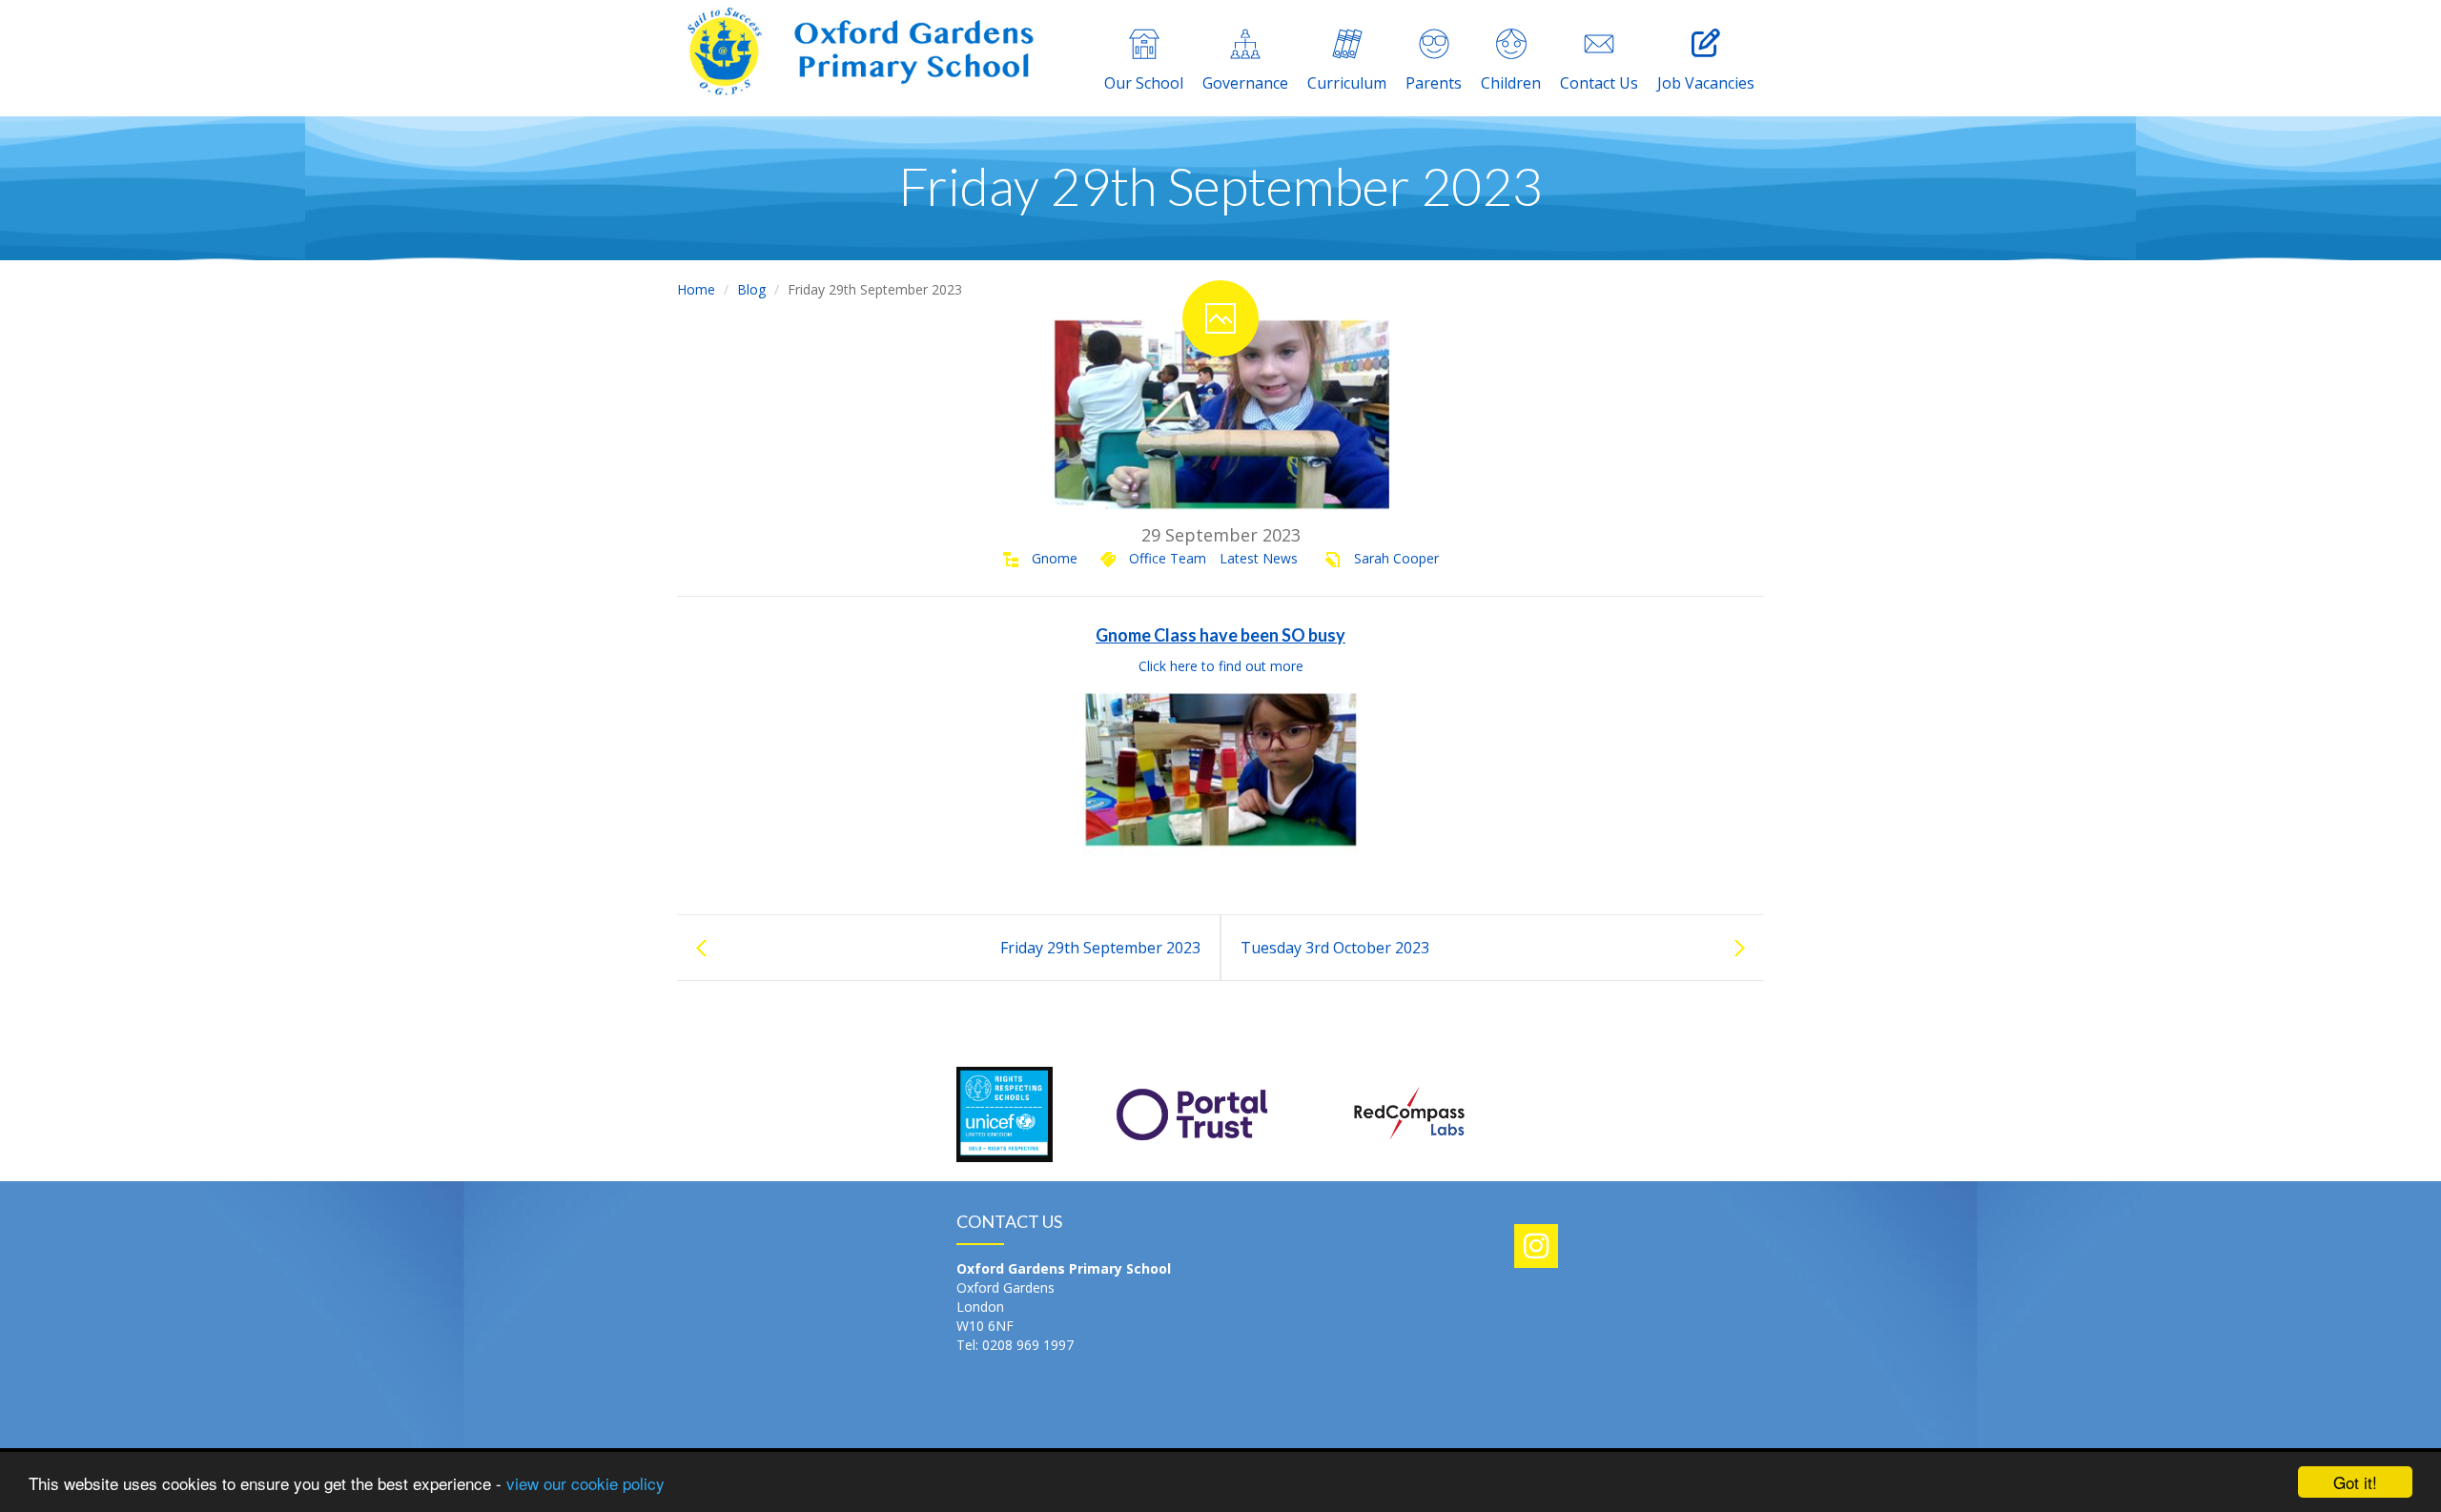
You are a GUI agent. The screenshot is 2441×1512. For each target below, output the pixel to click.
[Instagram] (1536, 1246)
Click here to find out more (1221, 666)
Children (1511, 83)
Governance (1245, 83)
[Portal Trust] (1192, 1112)
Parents (1434, 83)
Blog (751, 289)
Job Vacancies (1706, 83)
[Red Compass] (1408, 1112)
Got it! (2355, 1482)
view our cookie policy (585, 1483)
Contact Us (1599, 83)
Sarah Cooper (1396, 558)
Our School (1144, 83)
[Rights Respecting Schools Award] (1005, 1112)
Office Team (1168, 558)
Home (696, 289)
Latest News (1259, 558)
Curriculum (1347, 83)
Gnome (1055, 558)
